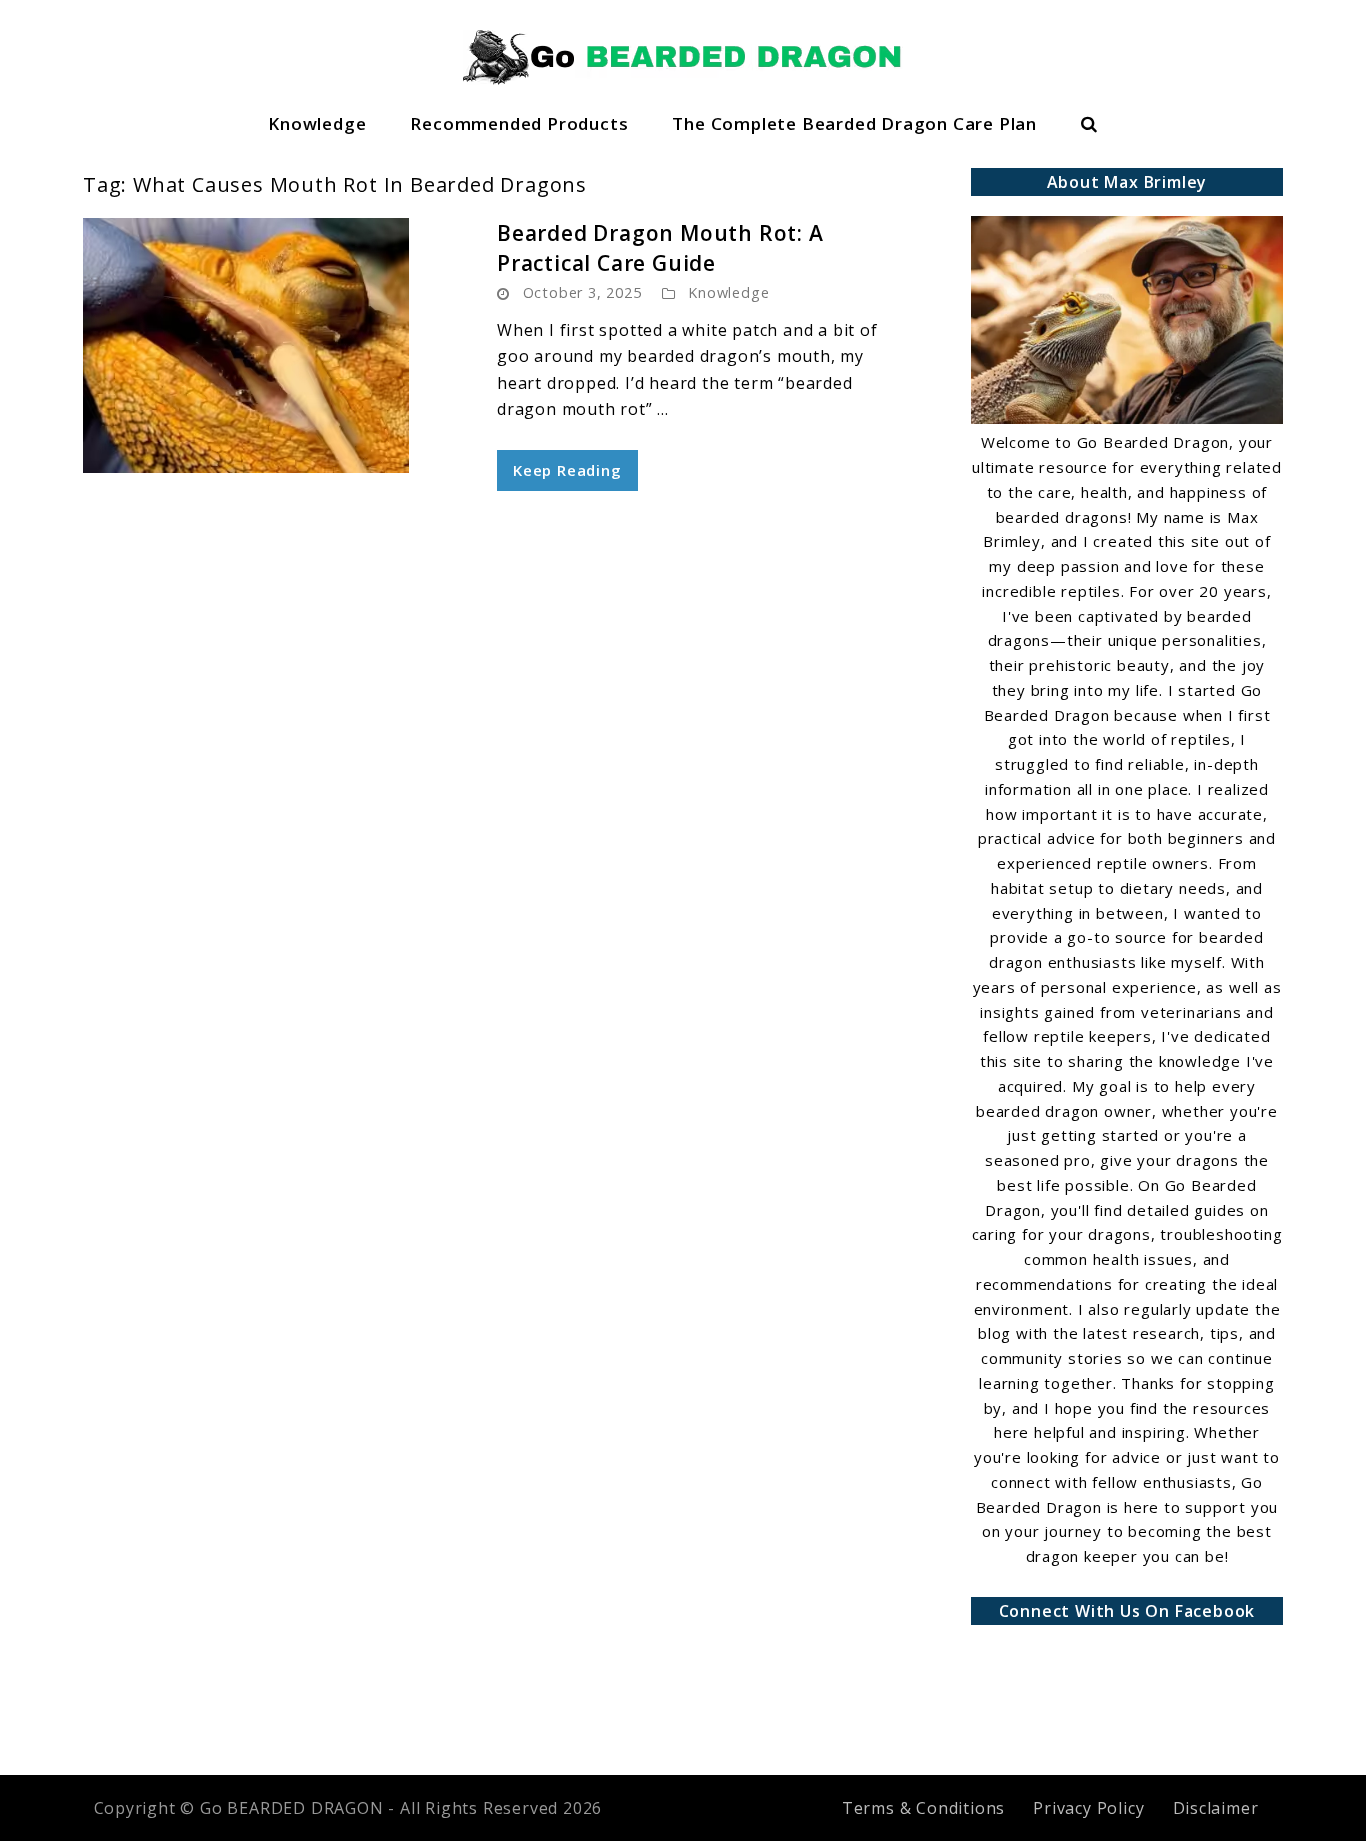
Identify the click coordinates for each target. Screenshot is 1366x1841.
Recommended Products (519, 123)
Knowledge (317, 123)
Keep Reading (567, 470)
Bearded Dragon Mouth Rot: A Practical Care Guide (660, 247)
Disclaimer (1216, 1808)
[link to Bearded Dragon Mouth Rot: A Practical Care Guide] (273, 345)
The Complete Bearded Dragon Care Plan (854, 123)
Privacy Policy (1088, 1808)
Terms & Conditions (923, 1808)
